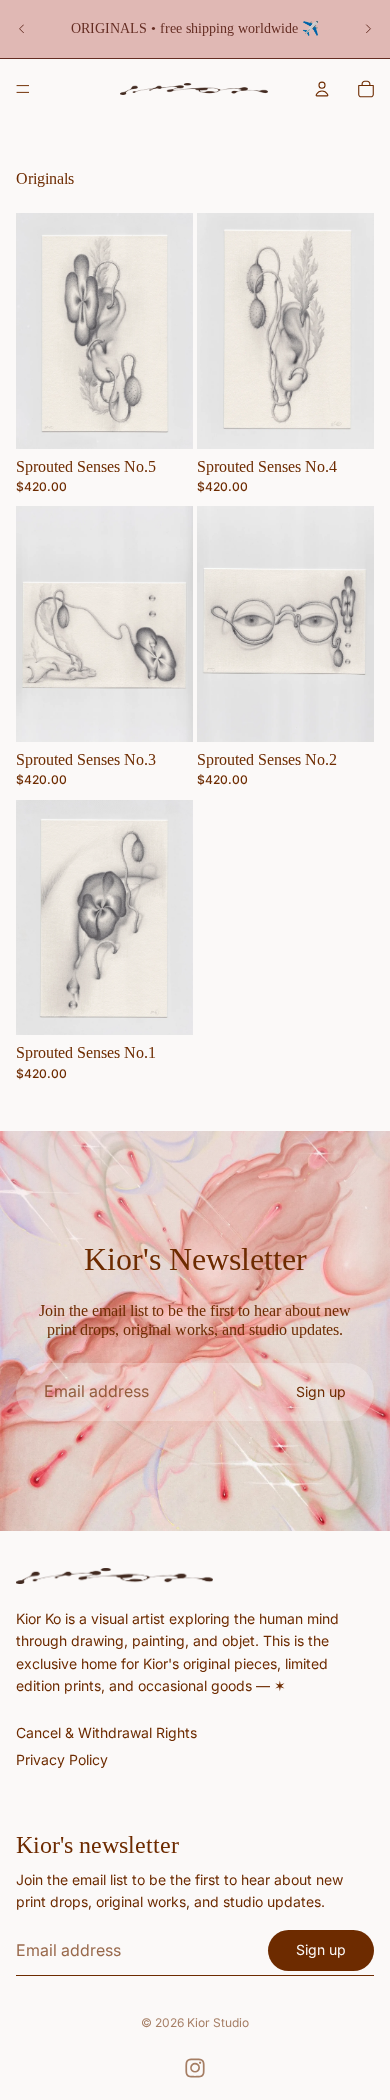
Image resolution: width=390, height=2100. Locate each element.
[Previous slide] (22, 29)
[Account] (322, 89)
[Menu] (23, 89)
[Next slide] (368, 29)
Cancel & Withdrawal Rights (106, 1731)
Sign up (321, 1391)
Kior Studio (218, 2022)
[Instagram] (195, 2068)
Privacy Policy (62, 1759)
